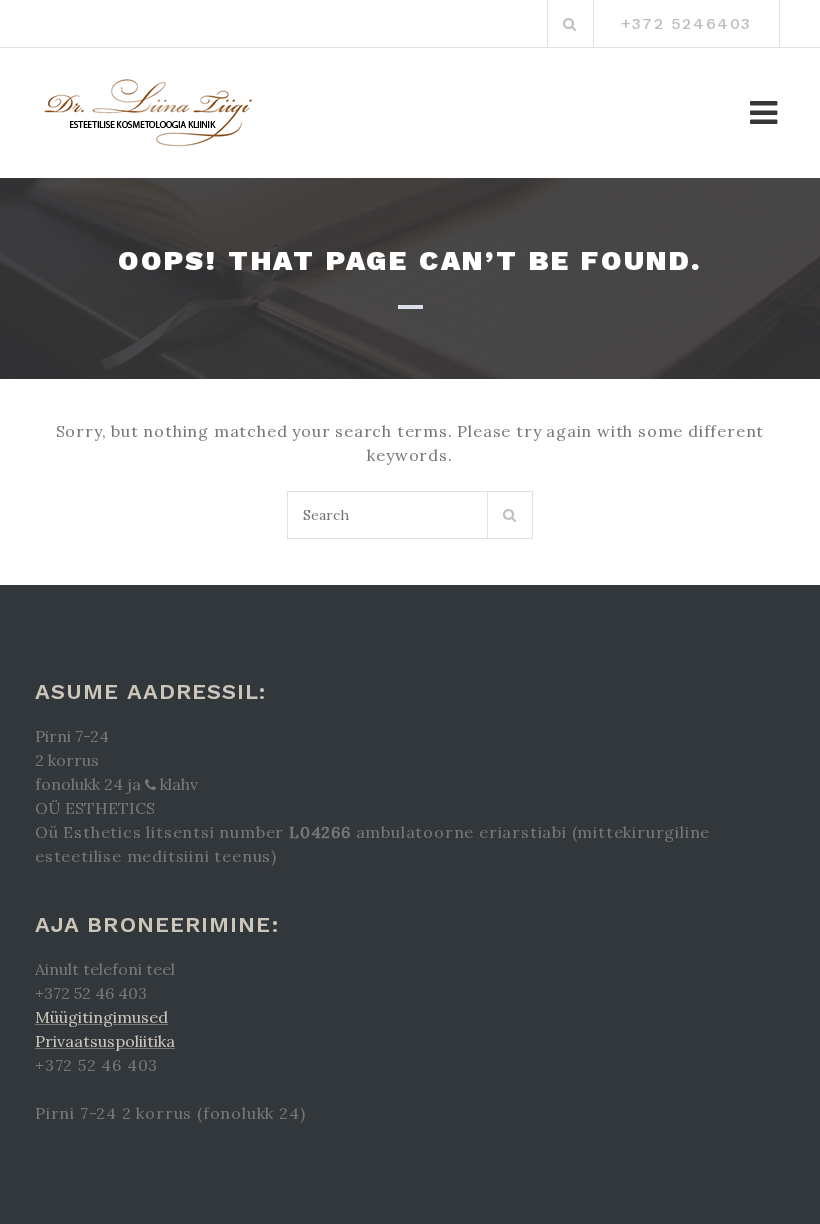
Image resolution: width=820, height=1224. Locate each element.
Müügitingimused (101, 1017)
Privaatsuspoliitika (105, 1041)
